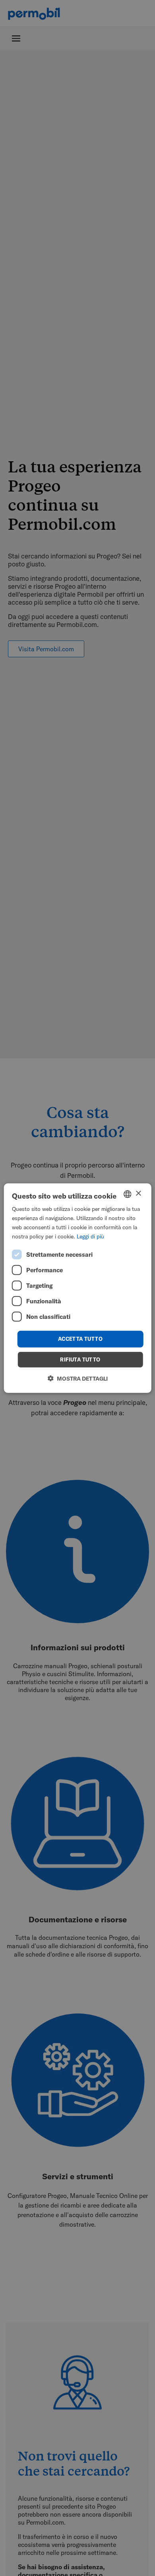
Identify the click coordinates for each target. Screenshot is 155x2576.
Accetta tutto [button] (80, 1339)
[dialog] (78, 1288)
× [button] (138, 1194)
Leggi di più (90, 1236)
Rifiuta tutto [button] (80, 1360)
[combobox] (127, 1194)
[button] (78, 1378)
